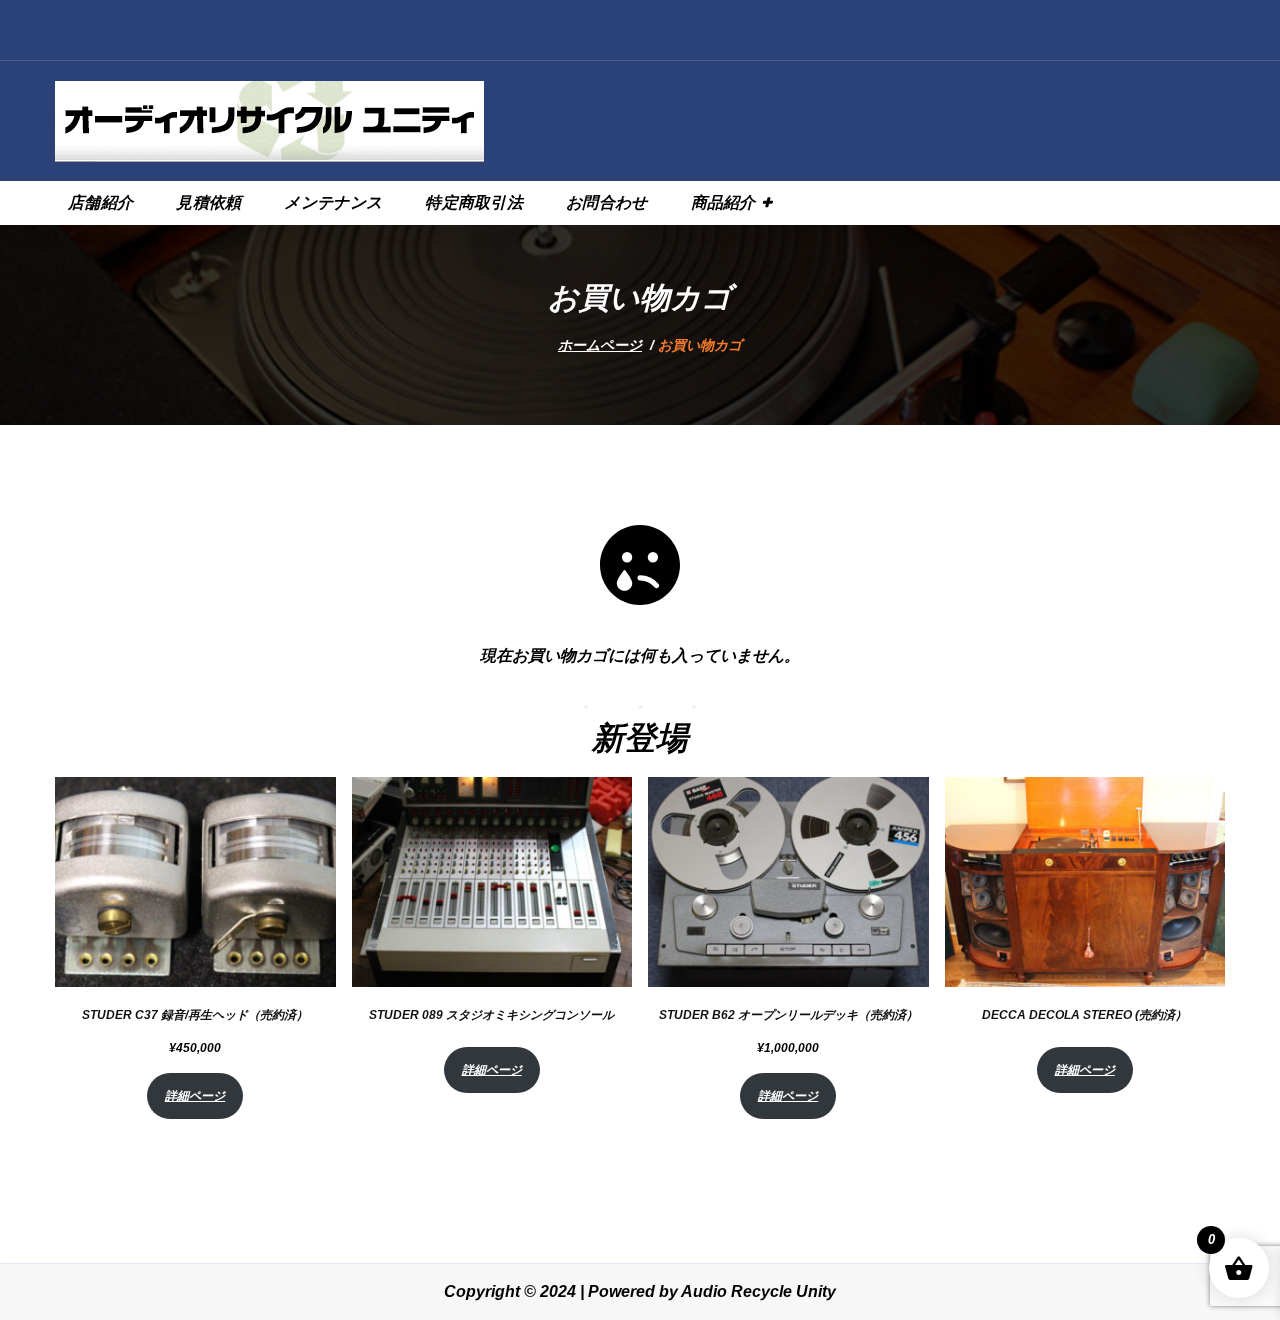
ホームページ (600, 345)
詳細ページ (195, 1096)
